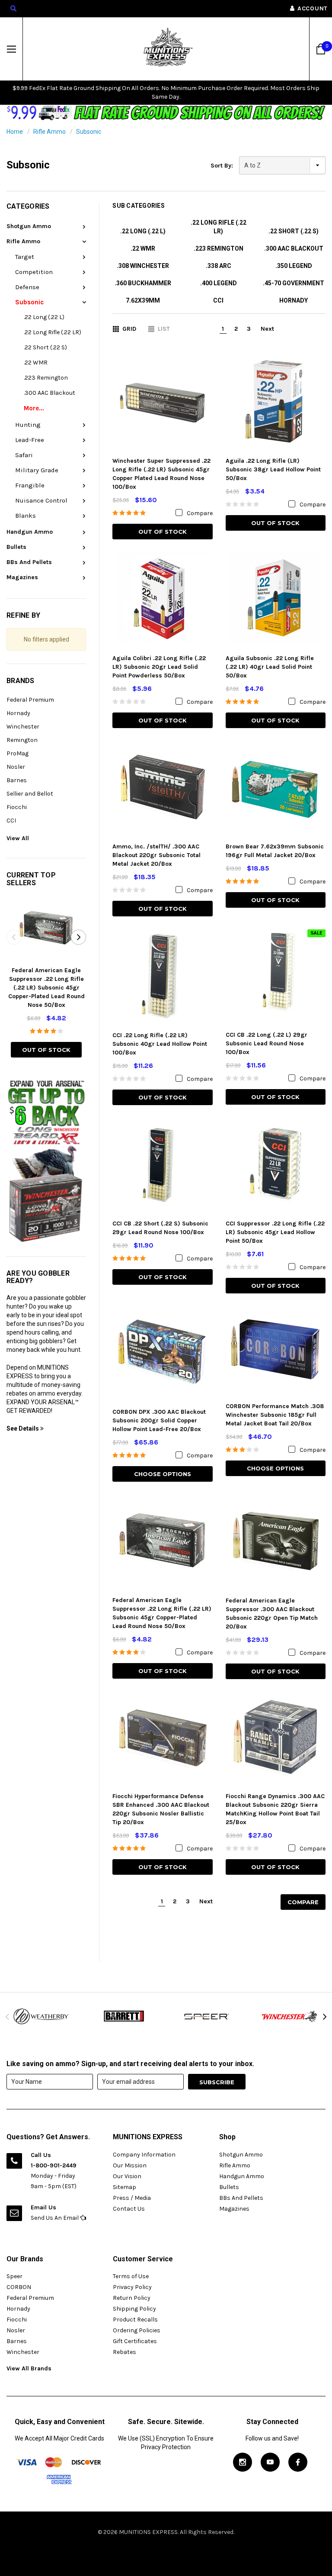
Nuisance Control (41, 500)
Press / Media (132, 2198)
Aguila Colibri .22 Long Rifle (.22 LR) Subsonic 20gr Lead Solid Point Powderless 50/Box (159, 667)
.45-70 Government (294, 283)
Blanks (26, 516)
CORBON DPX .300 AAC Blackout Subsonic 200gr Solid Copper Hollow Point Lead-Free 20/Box (159, 1420)
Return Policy (132, 2298)
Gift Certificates (135, 2341)
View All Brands (29, 2368)
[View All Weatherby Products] (41, 2017)
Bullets (16, 547)
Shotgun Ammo (29, 226)
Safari (24, 455)
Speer (14, 2276)
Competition (34, 272)
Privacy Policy (132, 2287)
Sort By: (222, 166)
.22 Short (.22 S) (45, 347)
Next (267, 329)
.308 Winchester (143, 266)
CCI (11, 821)
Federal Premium (30, 700)
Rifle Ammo (49, 132)
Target (25, 257)
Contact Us (129, 2209)
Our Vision (127, 2176)
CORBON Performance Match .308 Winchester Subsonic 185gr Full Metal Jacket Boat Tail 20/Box (275, 1415)
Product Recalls (135, 2320)
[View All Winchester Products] (290, 2016)
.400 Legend (219, 283)
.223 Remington (46, 378)
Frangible (30, 485)
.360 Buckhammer (143, 283)
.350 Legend (294, 266)
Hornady (18, 713)
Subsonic (89, 132)
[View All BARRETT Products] (124, 2016)
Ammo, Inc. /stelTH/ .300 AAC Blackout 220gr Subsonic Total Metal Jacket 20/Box (156, 855)
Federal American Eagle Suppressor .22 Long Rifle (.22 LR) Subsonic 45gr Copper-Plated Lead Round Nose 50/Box (46, 988)
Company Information (144, 2155)
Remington (22, 740)
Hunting (28, 425)
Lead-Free (30, 440)
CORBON (19, 2287)
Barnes (17, 780)
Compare (303, 1902)
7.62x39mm (143, 300)
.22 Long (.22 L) (44, 317)
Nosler (16, 767)
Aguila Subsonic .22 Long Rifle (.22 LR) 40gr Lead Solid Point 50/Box (270, 667)
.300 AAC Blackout (49, 393)
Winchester (23, 727)
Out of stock (46, 1050)
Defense (27, 287)
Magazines (22, 577)
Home (15, 132)
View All (18, 838)
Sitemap (124, 2187)
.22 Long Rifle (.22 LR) (53, 332)
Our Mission (130, 2165)
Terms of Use (131, 2276)
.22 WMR (36, 363)
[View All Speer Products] (207, 2016)
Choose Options (163, 1474)
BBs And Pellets (29, 562)
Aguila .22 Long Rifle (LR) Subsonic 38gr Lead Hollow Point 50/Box (273, 469)
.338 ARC (219, 266)
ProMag (18, 753)
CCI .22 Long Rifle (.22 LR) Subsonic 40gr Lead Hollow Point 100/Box (160, 1044)
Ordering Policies (137, 2330)
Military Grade (37, 470)
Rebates (124, 2352)
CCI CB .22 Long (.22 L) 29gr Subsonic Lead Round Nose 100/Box (267, 1043)
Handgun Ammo (30, 532)
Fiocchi (17, 807)
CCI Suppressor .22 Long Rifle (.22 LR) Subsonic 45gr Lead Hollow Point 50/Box (275, 1232)
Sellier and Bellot (30, 794)
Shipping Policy (134, 2309)
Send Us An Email (55, 2218)
